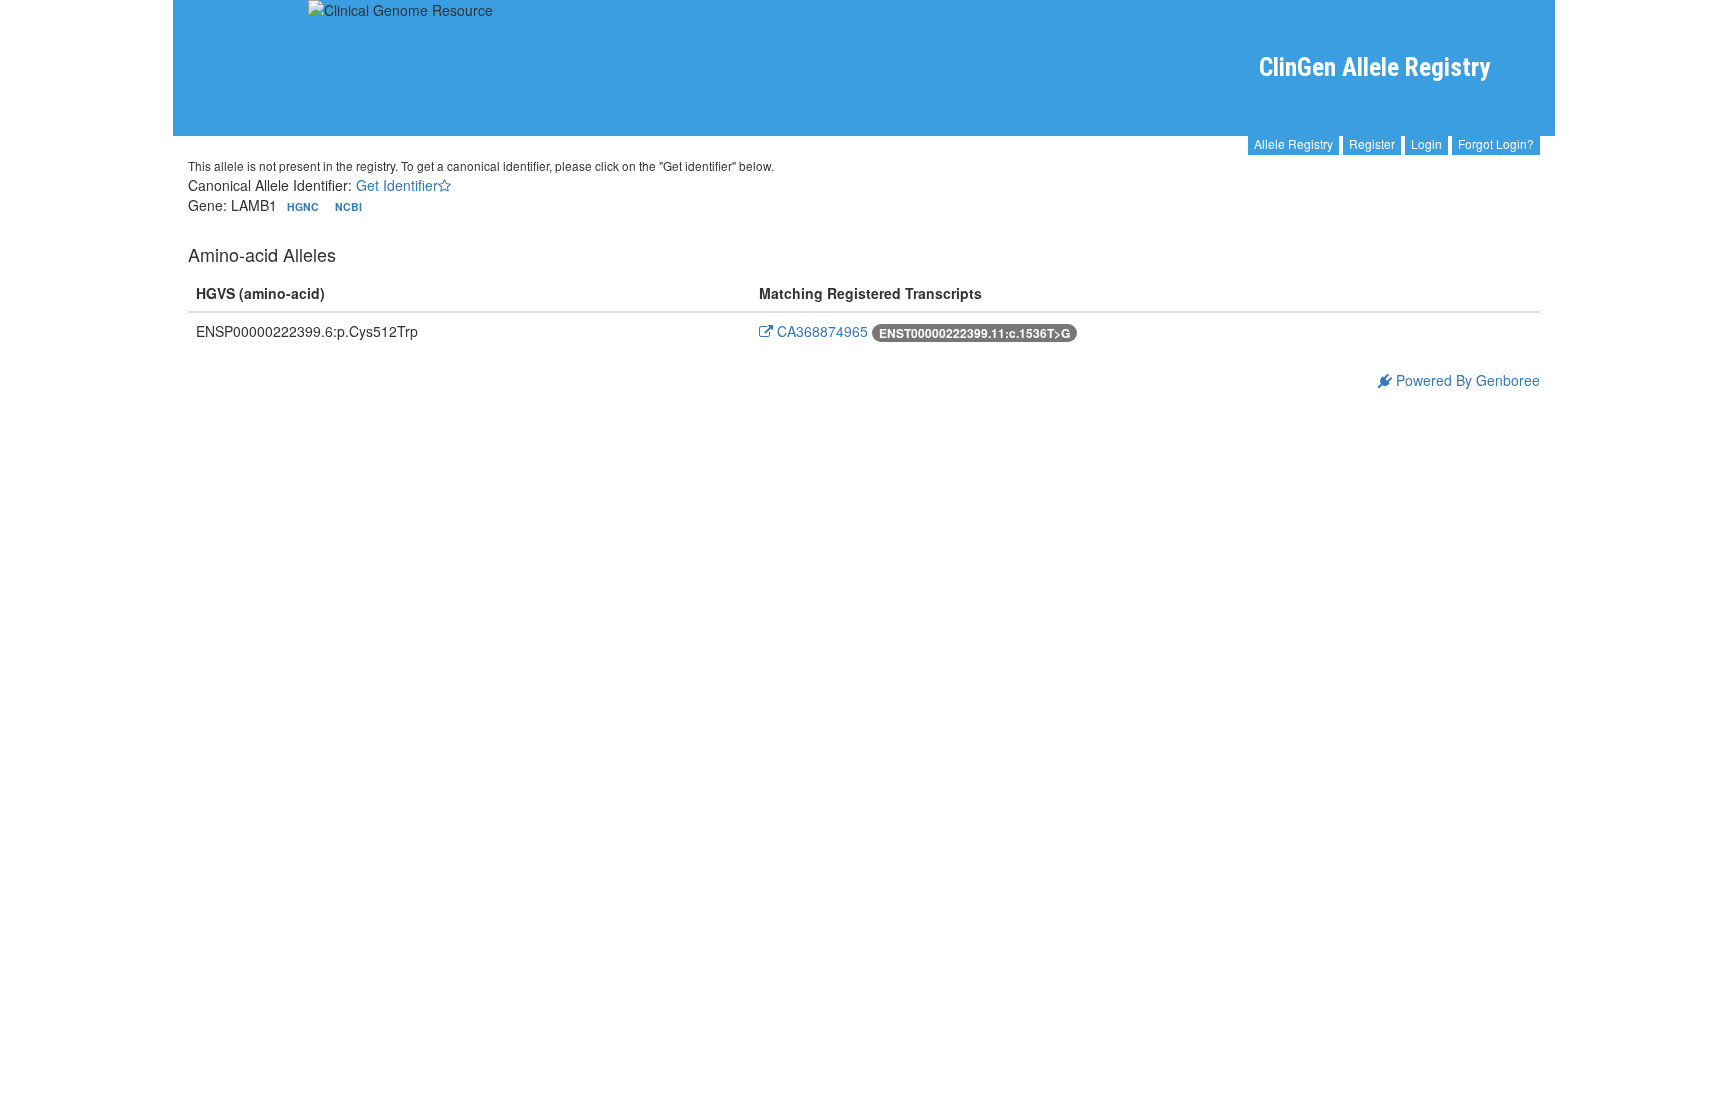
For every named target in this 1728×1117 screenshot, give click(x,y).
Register (1372, 143)
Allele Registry (1293, 143)
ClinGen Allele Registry (1374, 67)
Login (1426, 143)
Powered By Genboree (1466, 380)
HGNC (304, 206)
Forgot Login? (1496, 143)
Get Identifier (397, 185)
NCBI (348, 206)
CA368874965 (820, 331)
